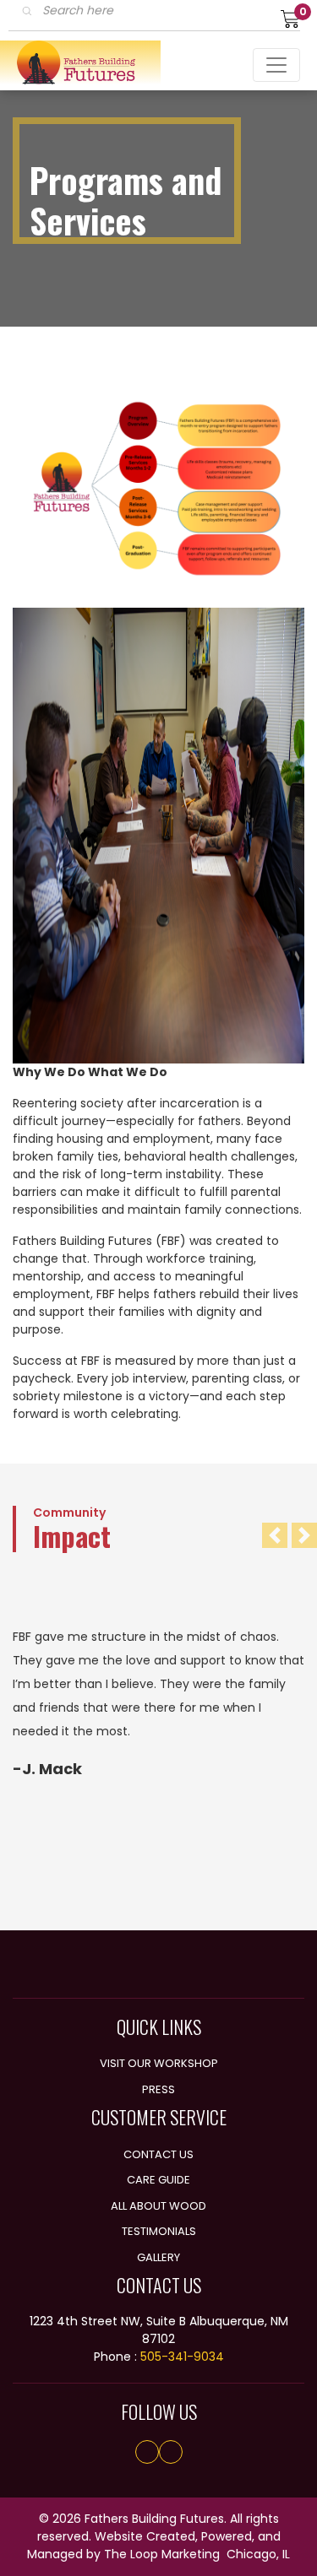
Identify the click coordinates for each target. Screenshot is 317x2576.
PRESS (158, 2089)
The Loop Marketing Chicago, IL (197, 2554)
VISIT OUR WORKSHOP (159, 2063)
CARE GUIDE (158, 2180)
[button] (275, 1535)
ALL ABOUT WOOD (158, 2206)
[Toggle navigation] (276, 65)
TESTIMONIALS (159, 2231)
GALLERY (158, 2257)
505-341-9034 (182, 2357)
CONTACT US (158, 2154)
